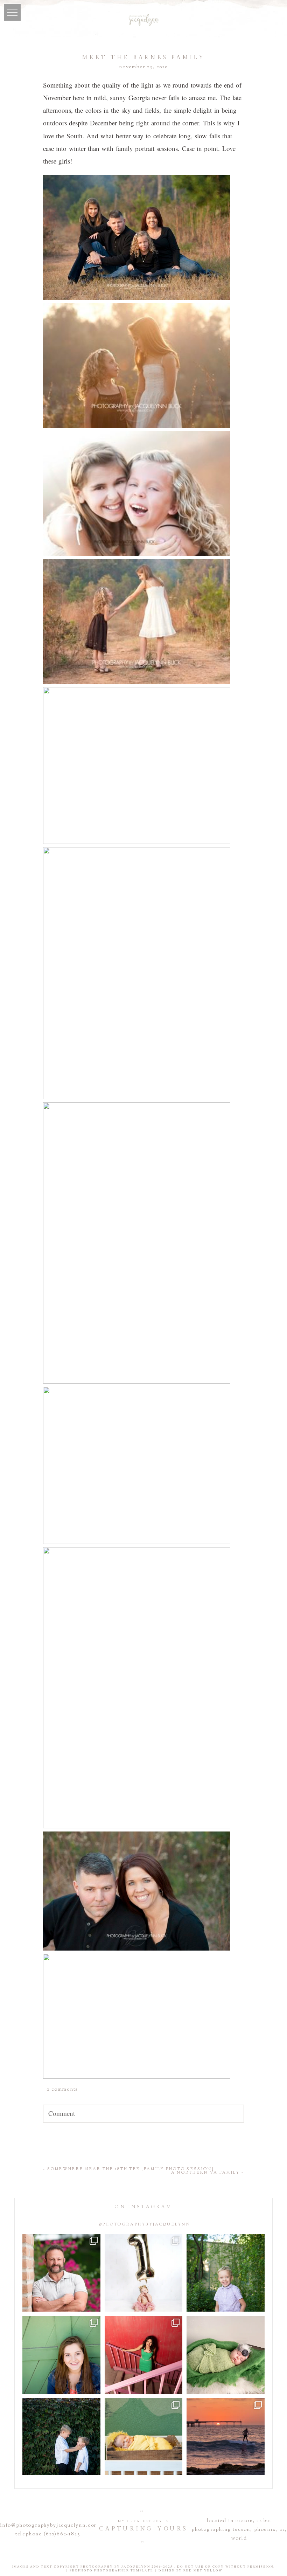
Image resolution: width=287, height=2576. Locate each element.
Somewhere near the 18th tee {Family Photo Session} (131, 2169)
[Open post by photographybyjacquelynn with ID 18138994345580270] (61, 2437)
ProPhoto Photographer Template (111, 2570)
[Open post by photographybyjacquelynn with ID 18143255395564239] (144, 2273)
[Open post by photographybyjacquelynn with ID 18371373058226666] (144, 2437)
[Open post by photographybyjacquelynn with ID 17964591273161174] (61, 2273)
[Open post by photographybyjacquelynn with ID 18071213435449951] (226, 2355)
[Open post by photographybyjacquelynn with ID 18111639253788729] (226, 2437)
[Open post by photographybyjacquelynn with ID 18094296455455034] (226, 2273)
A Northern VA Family (206, 2173)
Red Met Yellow (203, 2570)
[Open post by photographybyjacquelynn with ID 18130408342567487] (61, 2355)
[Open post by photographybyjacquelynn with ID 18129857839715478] (144, 2355)
